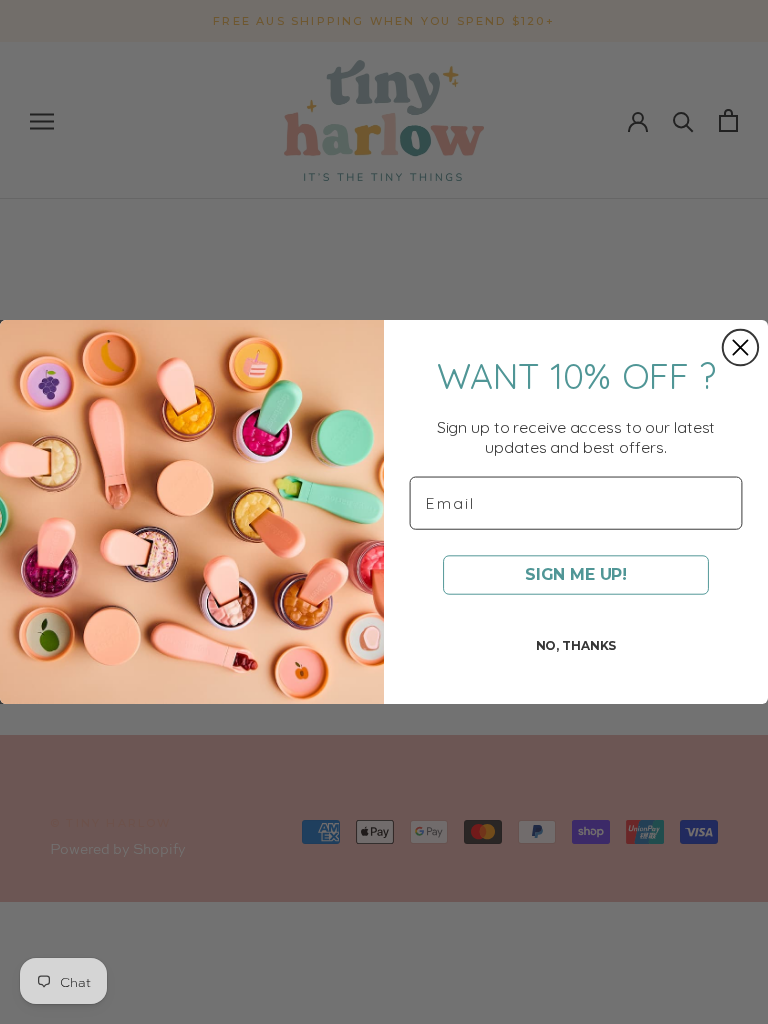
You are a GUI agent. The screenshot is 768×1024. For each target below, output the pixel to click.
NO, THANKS (576, 645)
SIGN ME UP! (576, 574)
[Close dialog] (740, 347)
